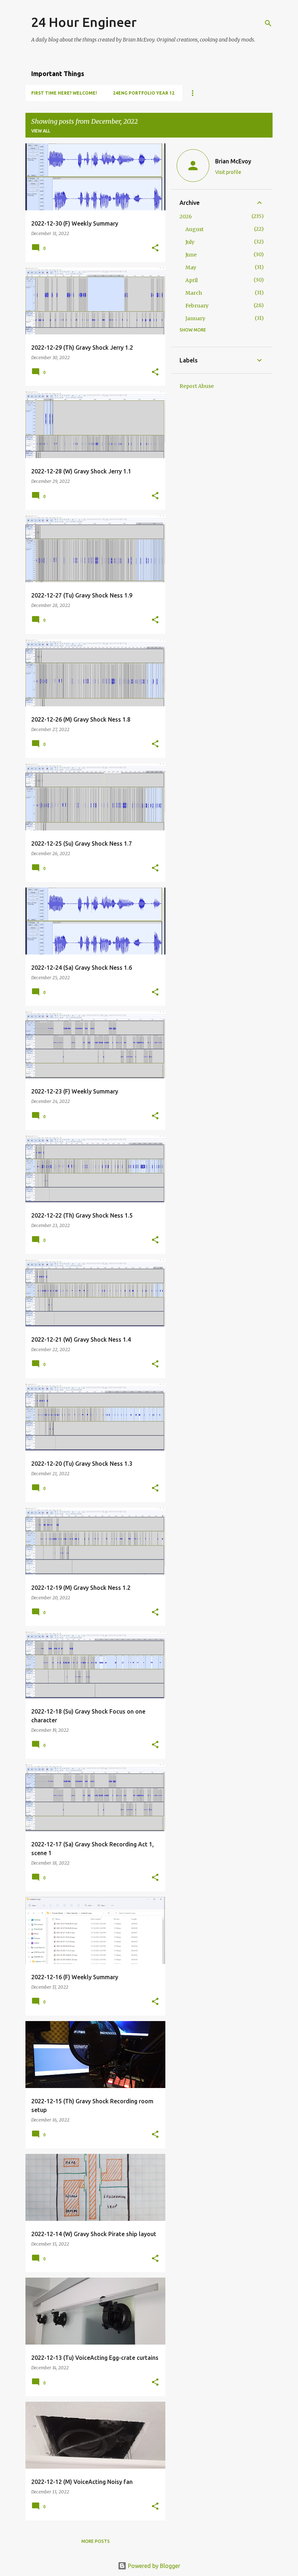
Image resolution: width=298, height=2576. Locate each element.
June (191, 255)
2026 (186, 217)
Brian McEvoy (233, 161)
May (191, 267)
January (195, 318)
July (190, 242)
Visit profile (228, 172)
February (197, 306)
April (192, 280)
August (194, 229)
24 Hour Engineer (84, 22)
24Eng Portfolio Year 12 (144, 93)
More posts (96, 2541)
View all (41, 131)
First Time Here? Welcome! (64, 93)
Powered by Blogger (153, 2566)
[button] (155, 248)
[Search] (268, 23)
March (194, 293)
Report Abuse (197, 386)
